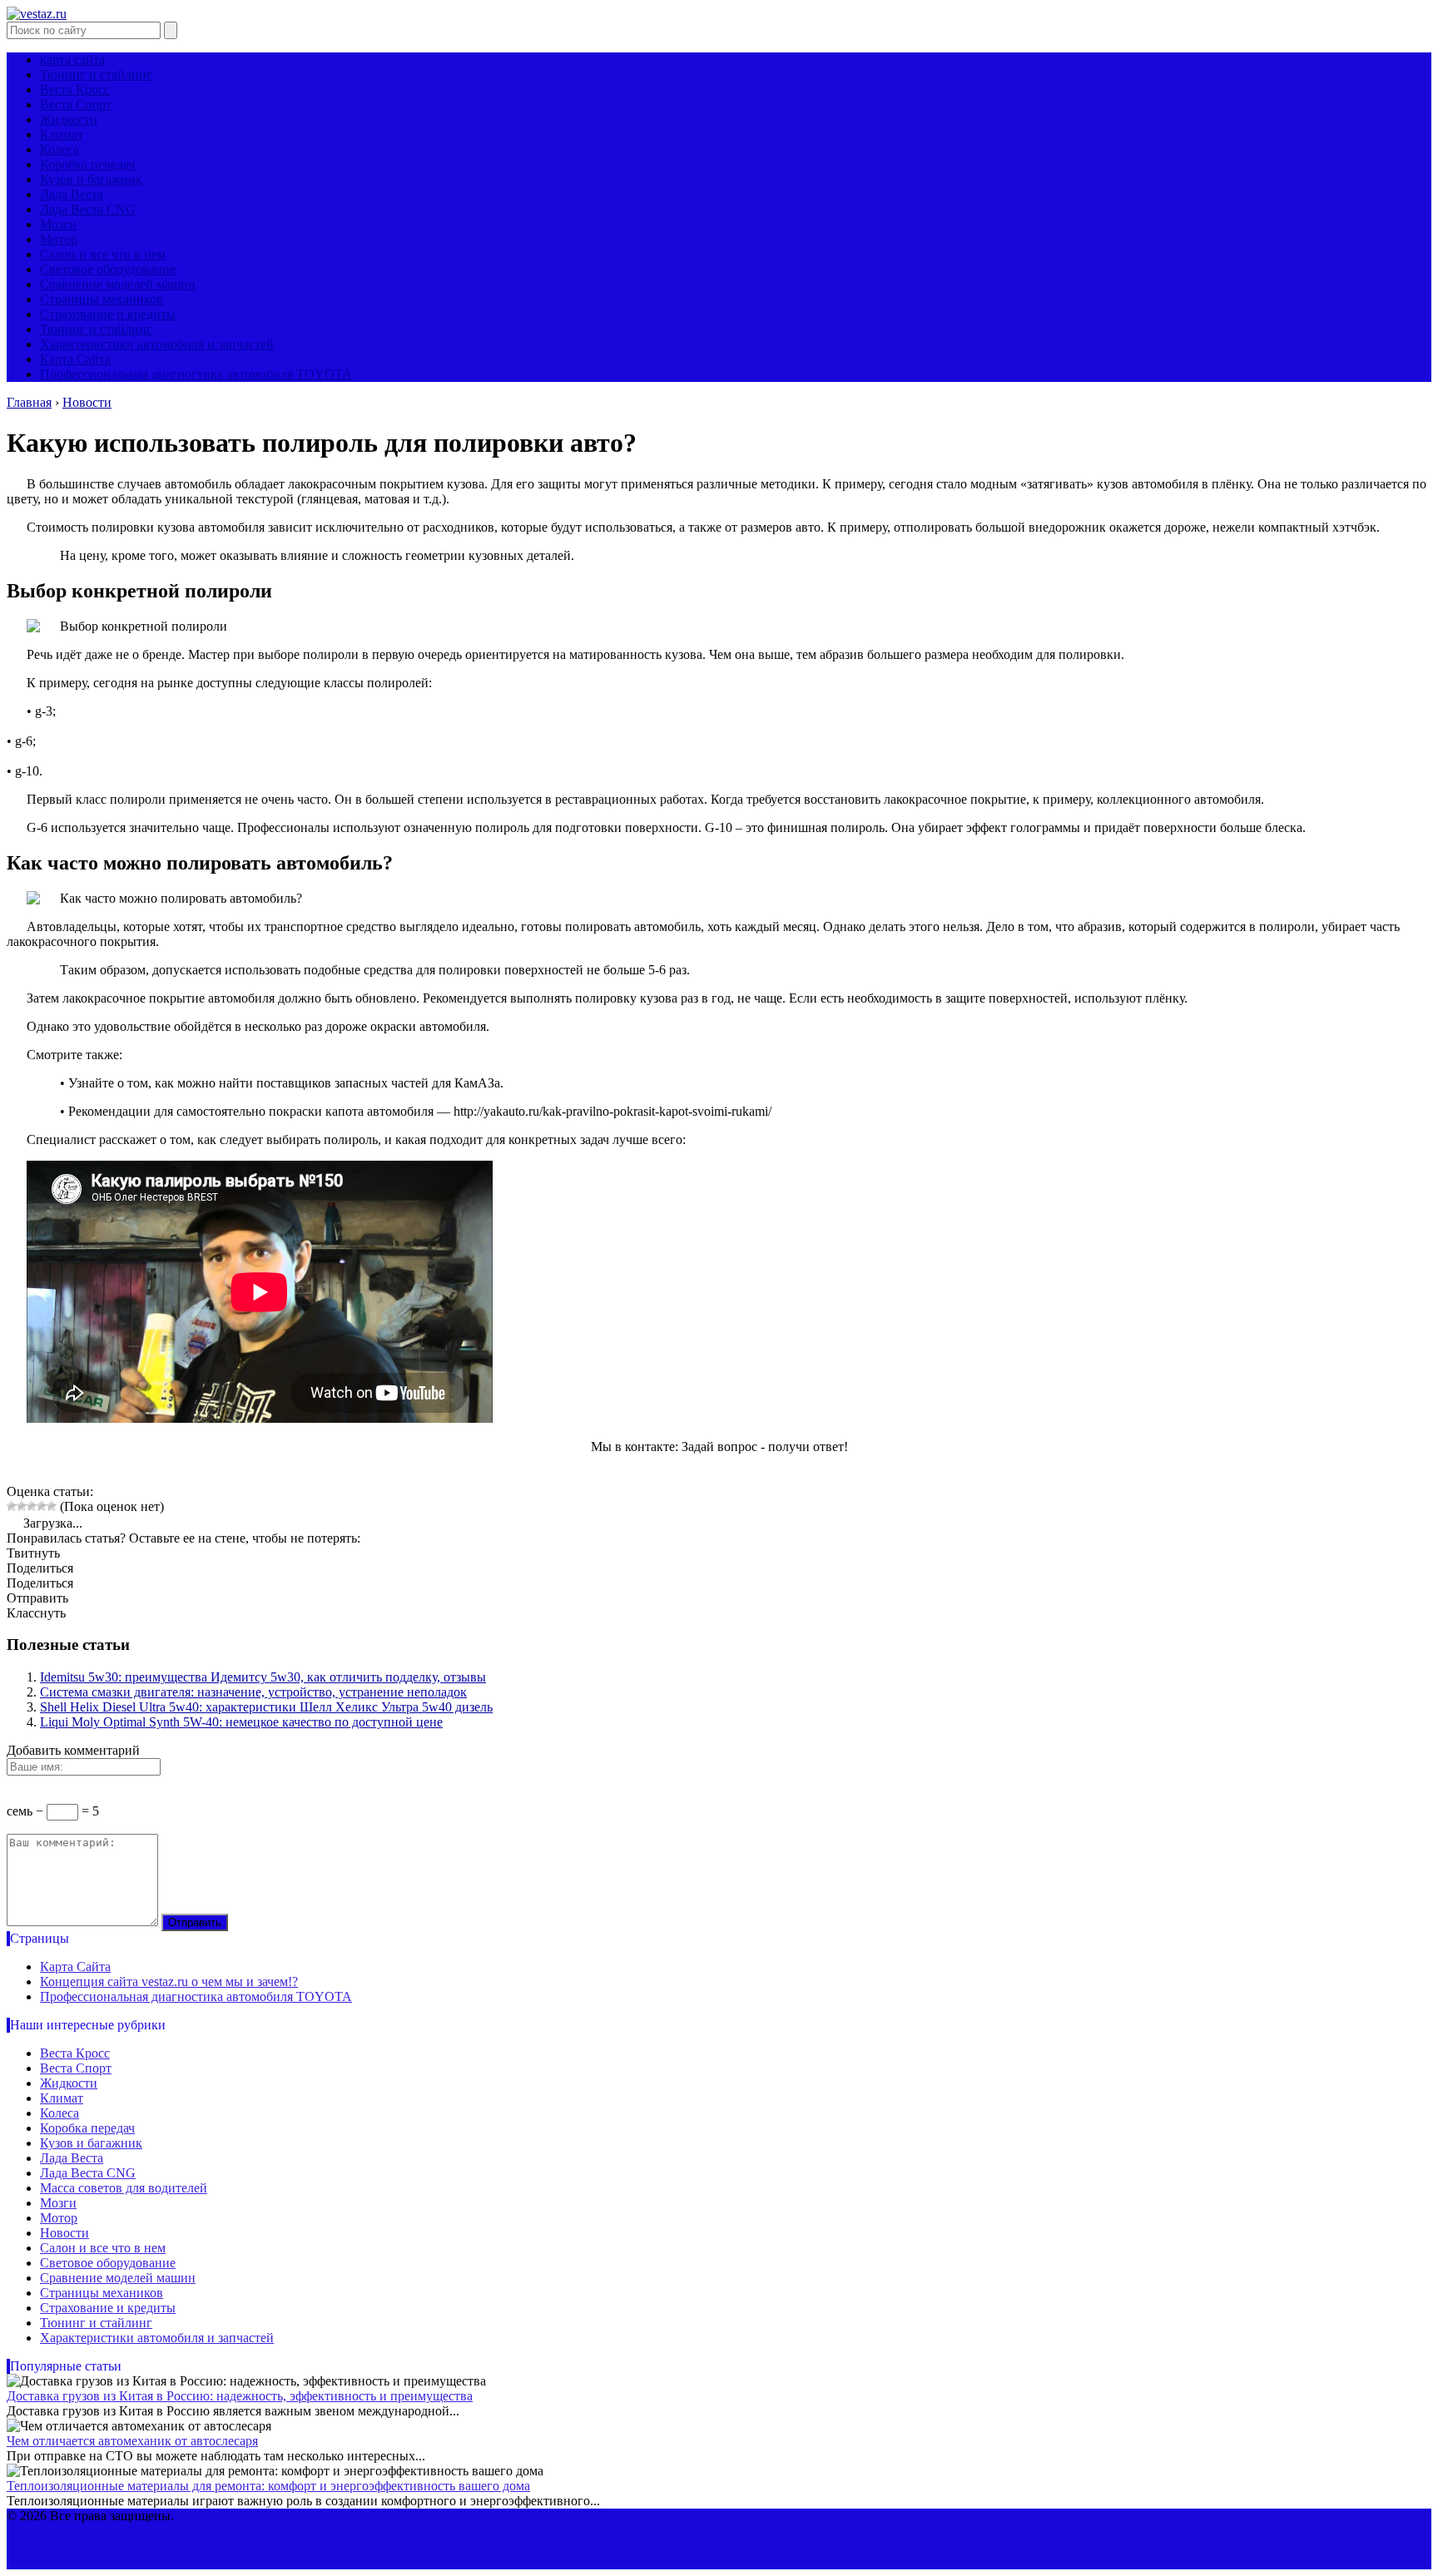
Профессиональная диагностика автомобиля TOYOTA (196, 374)
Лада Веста (72, 194)
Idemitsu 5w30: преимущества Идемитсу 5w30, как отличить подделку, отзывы (263, 1677)
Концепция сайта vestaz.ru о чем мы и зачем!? (169, 1982)
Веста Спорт (76, 104)
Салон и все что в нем (103, 254)
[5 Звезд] (52, 1506)
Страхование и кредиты (108, 314)
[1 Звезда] (12, 1506)
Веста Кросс (75, 89)
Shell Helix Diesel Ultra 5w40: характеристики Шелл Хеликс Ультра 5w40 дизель (266, 1707)
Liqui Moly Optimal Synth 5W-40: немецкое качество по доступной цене (241, 1722)
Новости (64, 2233)
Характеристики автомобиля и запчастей (157, 344)
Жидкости (69, 119)
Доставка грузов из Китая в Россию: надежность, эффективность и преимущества (240, 2396)
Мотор (59, 239)
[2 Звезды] (22, 1506)
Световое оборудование (108, 269)
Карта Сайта (75, 359)
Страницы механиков (102, 299)
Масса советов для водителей (124, 2188)
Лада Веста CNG (88, 209)
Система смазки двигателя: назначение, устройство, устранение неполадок (253, 1692)
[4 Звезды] (42, 1506)
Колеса (60, 149)
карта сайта (72, 59)
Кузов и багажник (91, 179)
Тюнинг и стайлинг (96, 74)
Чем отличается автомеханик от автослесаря (132, 2441)
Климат (62, 134)
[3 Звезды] (32, 1506)
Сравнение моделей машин (118, 284)
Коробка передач (87, 164)
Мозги (58, 224)
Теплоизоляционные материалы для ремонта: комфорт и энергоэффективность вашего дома (268, 2486)
